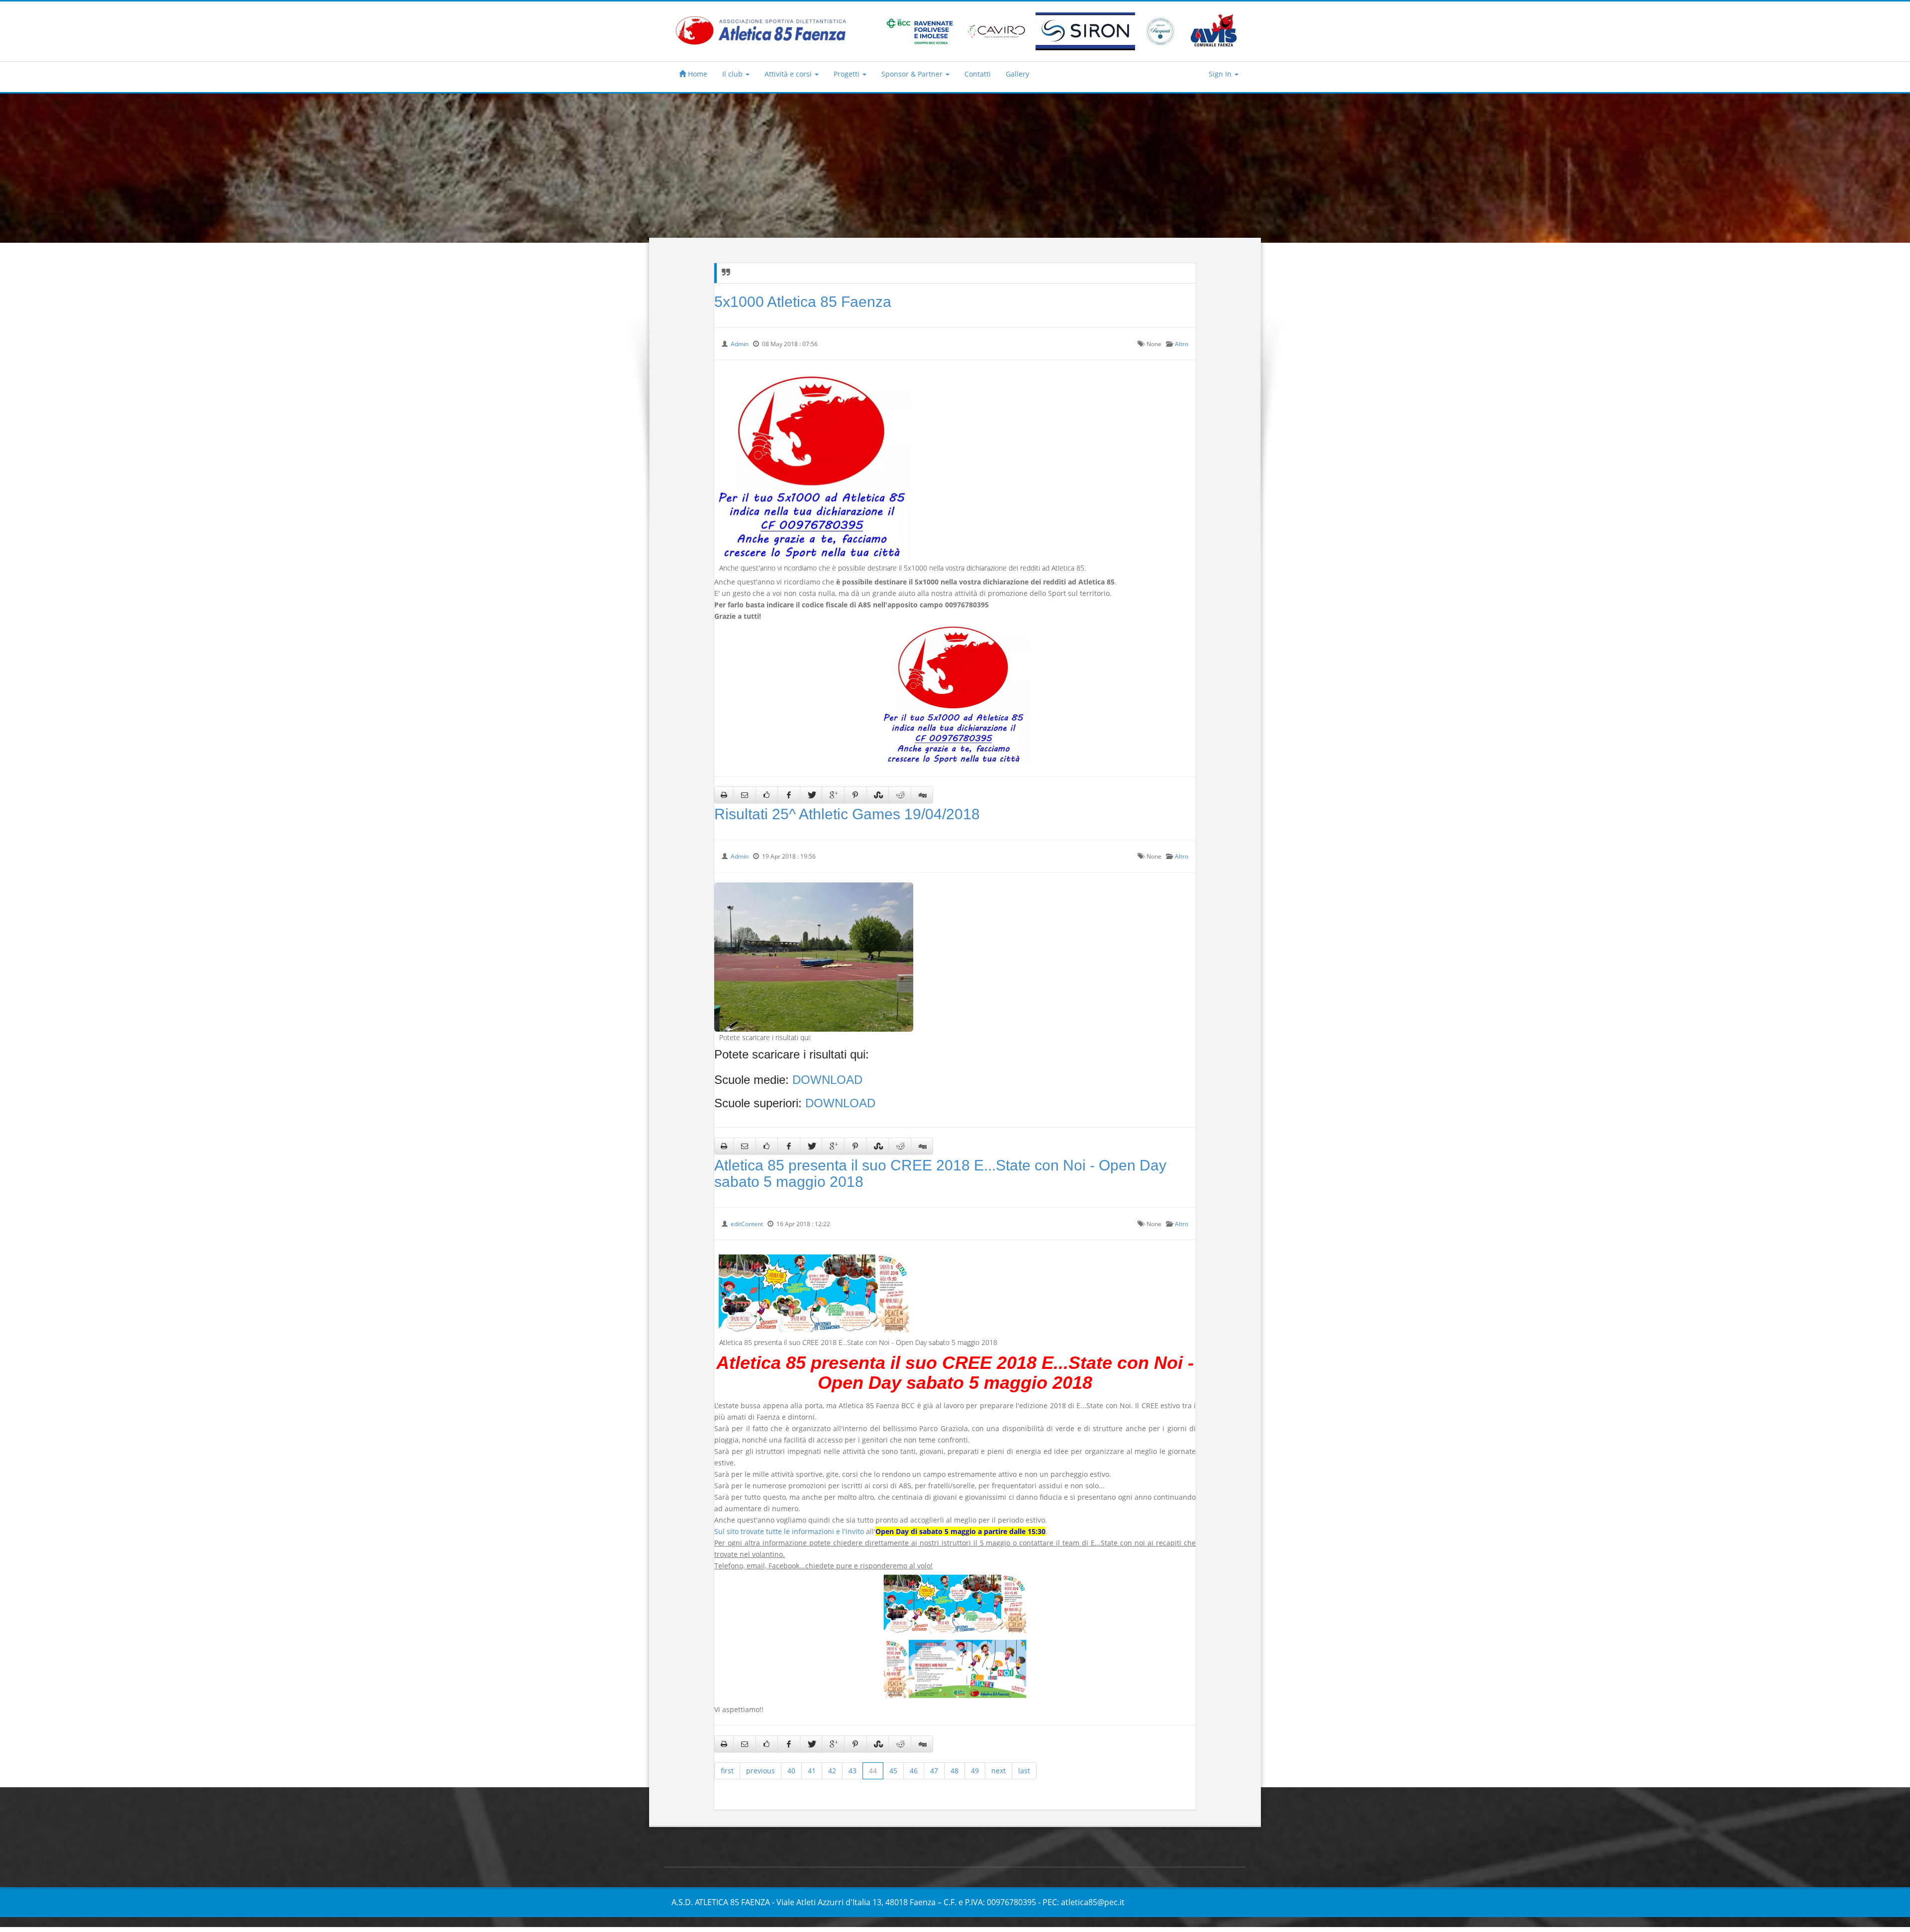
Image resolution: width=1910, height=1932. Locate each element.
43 (853, 1771)
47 (934, 1771)
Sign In (1221, 74)
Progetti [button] (848, 74)
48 (955, 1771)
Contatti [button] (978, 74)
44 (873, 1771)
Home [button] (697, 74)
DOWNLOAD (827, 1080)
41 (812, 1771)
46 (914, 1771)
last (1024, 1771)
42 (832, 1771)
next (999, 1771)
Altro (1182, 344)
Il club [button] (733, 74)
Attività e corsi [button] (789, 74)
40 (791, 1771)
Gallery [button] (1017, 74)
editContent (747, 1224)
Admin (740, 344)
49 (975, 1771)
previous (761, 1771)
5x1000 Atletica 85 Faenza (803, 302)
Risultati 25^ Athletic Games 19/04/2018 (847, 814)
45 (893, 1771)
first (727, 1771)
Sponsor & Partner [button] (913, 74)
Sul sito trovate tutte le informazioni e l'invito (789, 1531)
